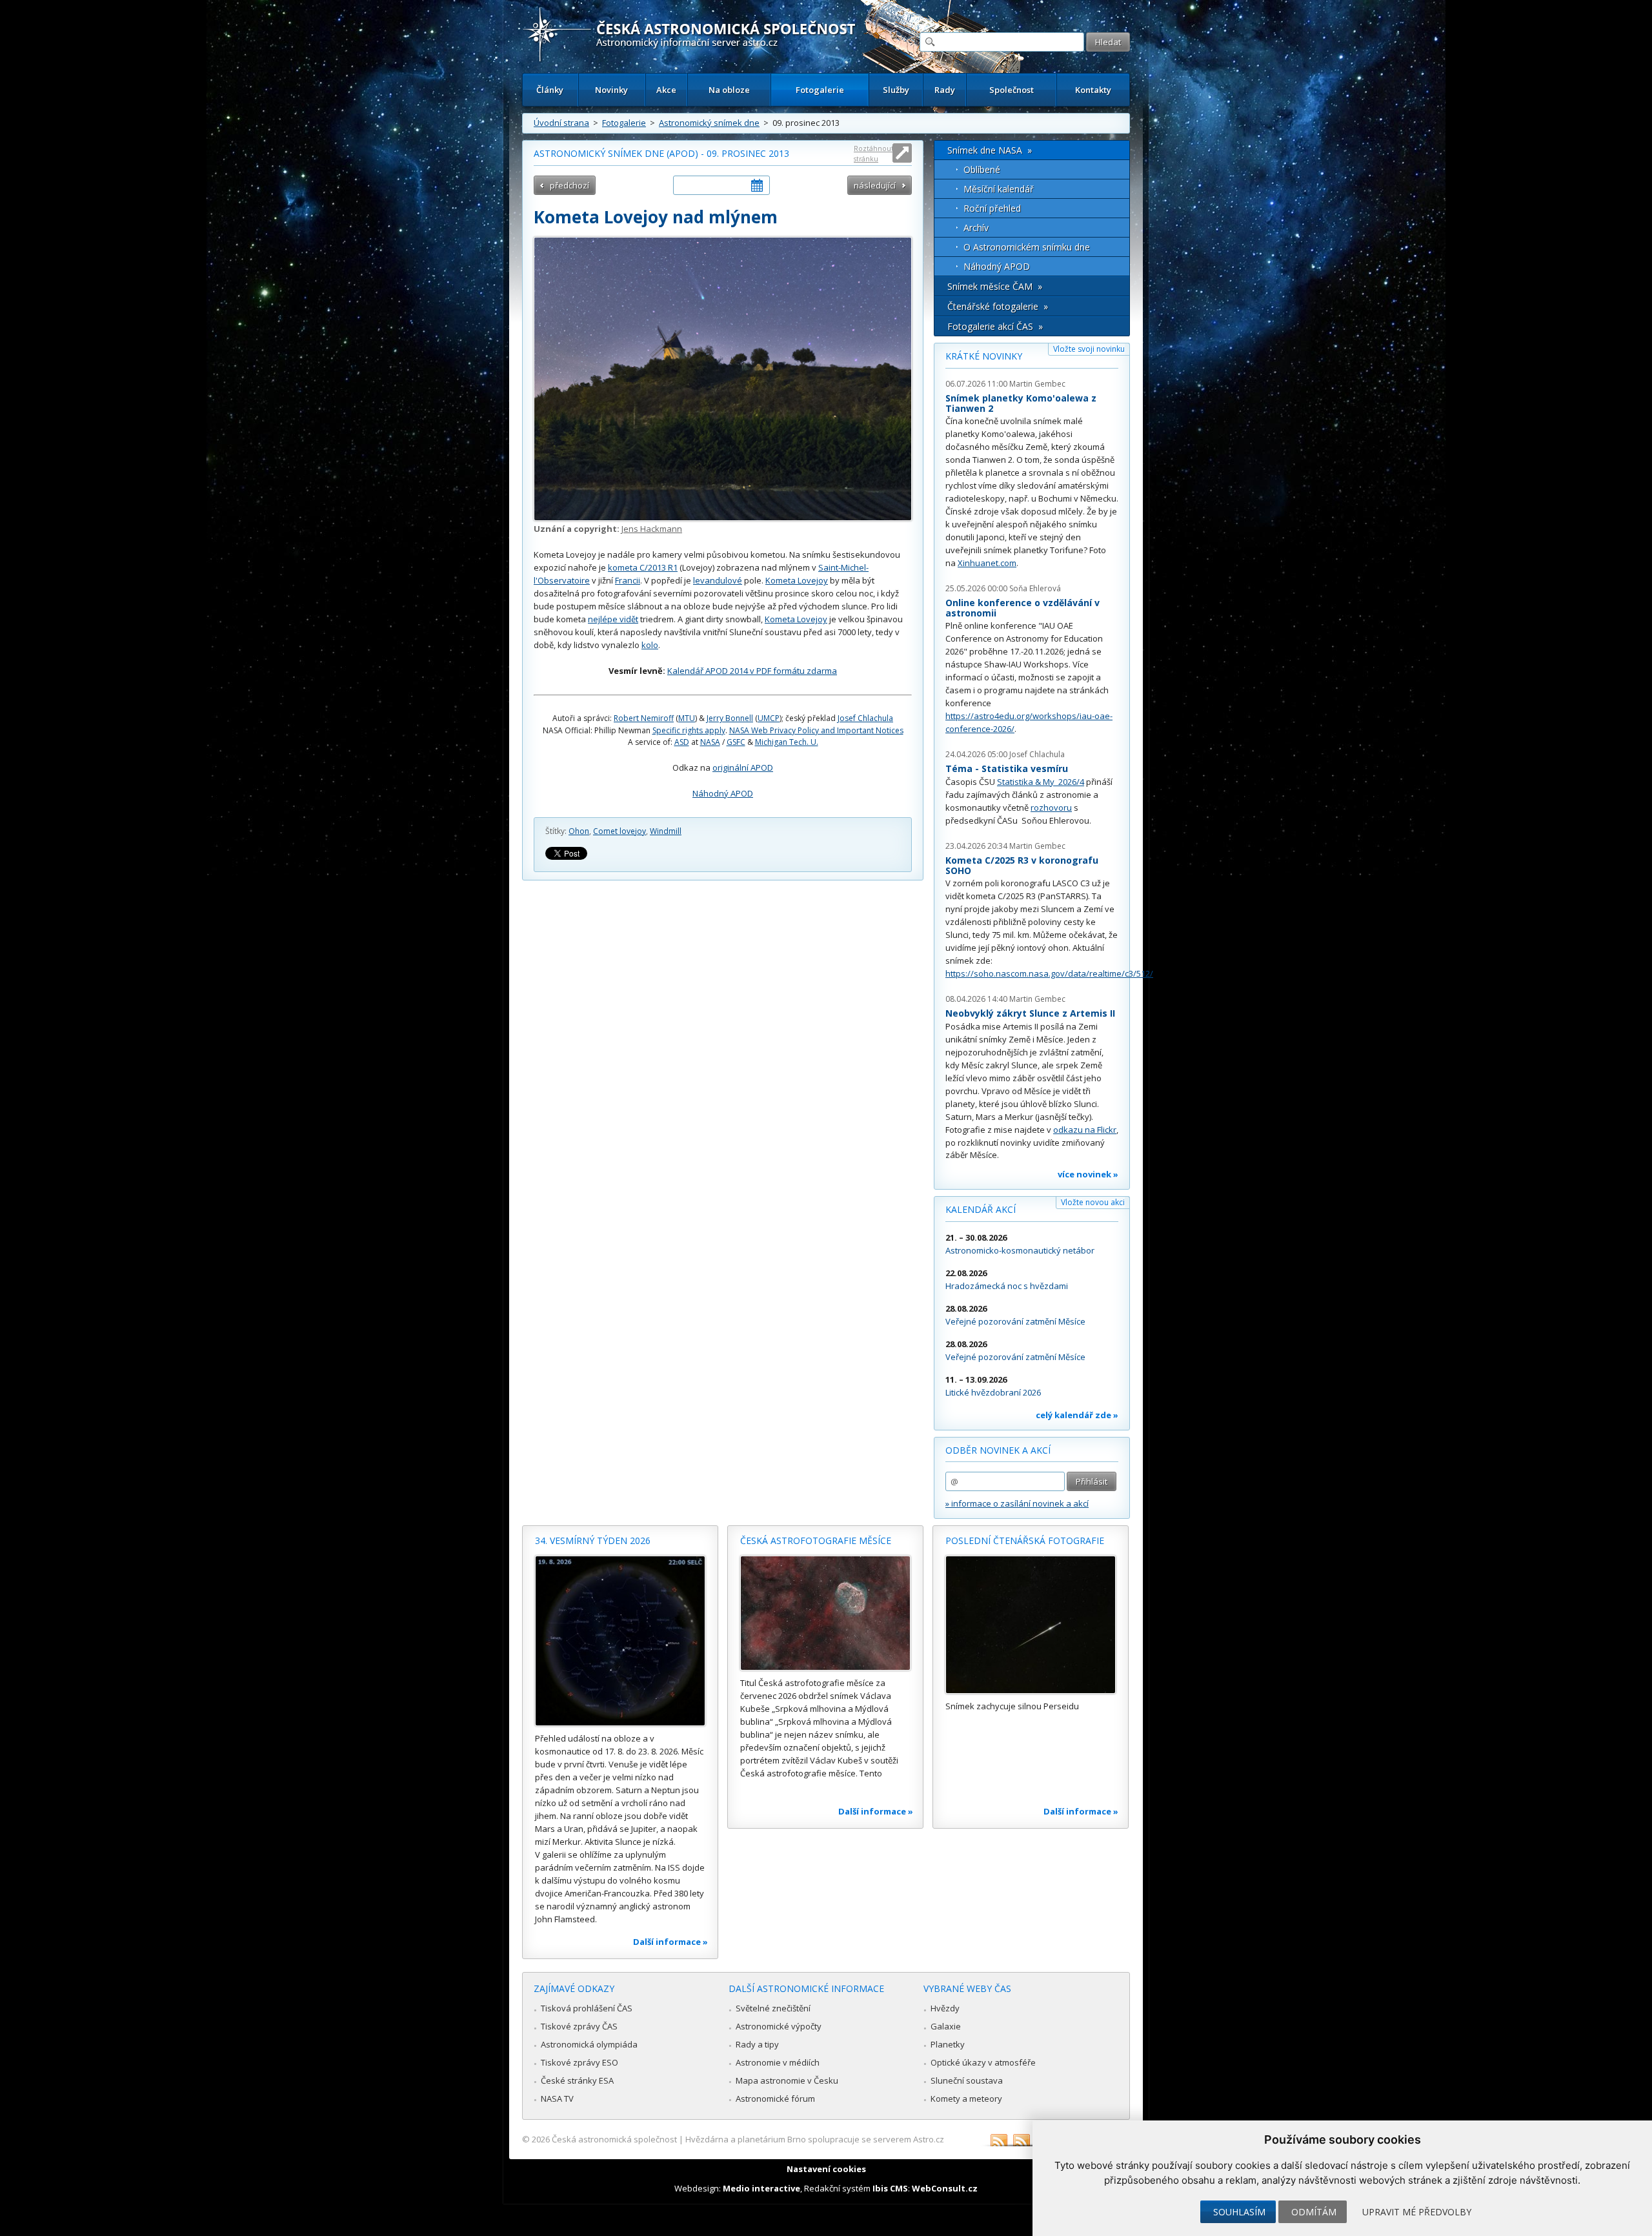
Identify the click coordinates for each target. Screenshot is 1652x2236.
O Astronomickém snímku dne (1027, 247)
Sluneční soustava (967, 2080)
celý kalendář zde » (1077, 1415)
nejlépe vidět (613, 619)
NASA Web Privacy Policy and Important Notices (816, 730)
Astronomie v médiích (778, 2062)
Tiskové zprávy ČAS (579, 2026)
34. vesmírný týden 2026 (593, 1540)
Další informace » (670, 1942)
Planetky (948, 2044)
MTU (687, 718)
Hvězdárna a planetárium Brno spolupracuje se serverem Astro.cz (815, 2139)
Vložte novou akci (1093, 1202)
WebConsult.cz (945, 2188)
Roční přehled (992, 208)
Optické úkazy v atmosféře (983, 2062)
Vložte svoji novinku (1089, 349)
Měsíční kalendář (999, 189)
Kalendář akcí (981, 1209)
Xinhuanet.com (987, 563)
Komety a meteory (966, 2099)
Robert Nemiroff (644, 718)
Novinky (611, 90)
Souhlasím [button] (1239, 2212)
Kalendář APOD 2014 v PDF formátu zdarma (752, 671)
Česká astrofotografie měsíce (816, 1540)
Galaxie (946, 2026)
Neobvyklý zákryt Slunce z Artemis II (1030, 1013)
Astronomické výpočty (779, 2026)
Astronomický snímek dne (709, 123)
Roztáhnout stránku (874, 153)
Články (550, 90)
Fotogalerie (820, 90)
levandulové (718, 580)
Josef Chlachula (865, 718)
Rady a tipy (757, 2044)
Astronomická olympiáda (589, 2044)
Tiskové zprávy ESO (579, 2062)
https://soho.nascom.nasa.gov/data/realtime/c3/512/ (1049, 973)
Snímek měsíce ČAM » (995, 286)
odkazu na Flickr (1085, 1130)
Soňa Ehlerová (1035, 588)
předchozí (569, 185)
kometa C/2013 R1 (643, 567)
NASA (710, 742)
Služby (896, 90)
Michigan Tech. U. (787, 742)
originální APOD (743, 767)
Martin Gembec (1037, 384)
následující (875, 185)
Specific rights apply (689, 730)
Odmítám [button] (1314, 2212)
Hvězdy (945, 2008)
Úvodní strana (561, 123)
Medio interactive (761, 2188)
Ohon (579, 831)
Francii (628, 580)
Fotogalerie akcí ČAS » (995, 326)
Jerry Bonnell (730, 718)
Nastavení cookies (826, 2169)
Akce (666, 90)
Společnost (1012, 90)
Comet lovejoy (619, 831)
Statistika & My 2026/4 (1041, 782)
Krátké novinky (984, 356)
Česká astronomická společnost (614, 2139)
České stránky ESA (577, 2080)
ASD (682, 742)
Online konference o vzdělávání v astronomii (1022, 608)
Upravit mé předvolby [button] (1417, 2212)
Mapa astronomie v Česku (787, 2080)
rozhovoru (1051, 808)
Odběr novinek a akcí (998, 1450)
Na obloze (729, 90)
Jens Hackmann (652, 529)
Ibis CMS (890, 2188)
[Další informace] (620, 1641)
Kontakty (1093, 90)
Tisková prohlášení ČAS (587, 2008)
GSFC (736, 742)
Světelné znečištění (773, 2008)
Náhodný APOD (723, 793)
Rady (945, 90)
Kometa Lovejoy (797, 580)
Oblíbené (982, 169)
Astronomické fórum (775, 2099)
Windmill (666, 831)
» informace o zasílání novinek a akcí (1017, 1503)
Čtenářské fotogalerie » (998, 306)
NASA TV (557, 2099)
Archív (976, 228)
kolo (650, 645)
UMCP (769, 718)
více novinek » (1088, 1174)
